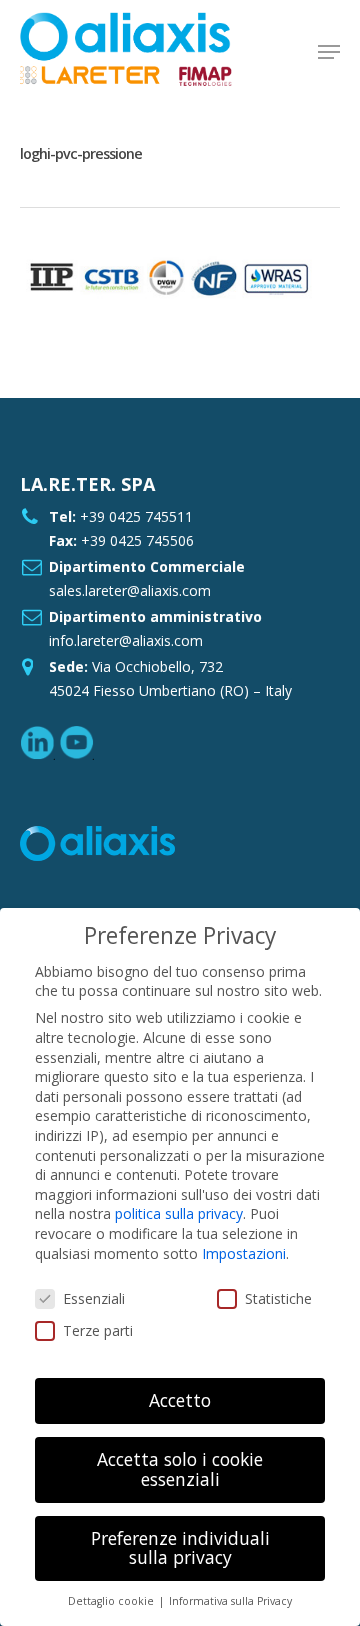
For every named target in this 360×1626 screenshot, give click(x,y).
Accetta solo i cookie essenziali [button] (180, 1469)
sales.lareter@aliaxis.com (130, 590)
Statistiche (278, 1298)
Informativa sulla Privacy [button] (230, 1601)
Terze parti (98, 1330)
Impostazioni (244, 1253)
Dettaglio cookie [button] (112, 1601)
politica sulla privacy (179, 1213)
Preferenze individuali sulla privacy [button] (180, 1548)
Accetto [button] (180, 1400)
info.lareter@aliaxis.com (126, 640)
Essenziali (94, 1298)
